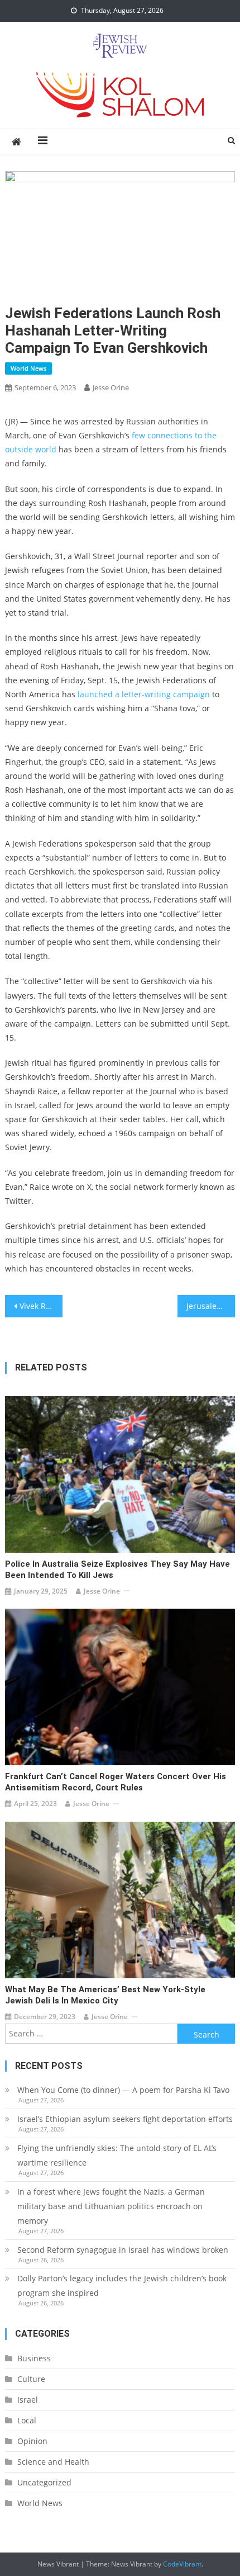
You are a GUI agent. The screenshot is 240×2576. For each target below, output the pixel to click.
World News (28, 368)
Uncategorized (44, 2482)
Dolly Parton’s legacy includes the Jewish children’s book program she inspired (122, 2286)
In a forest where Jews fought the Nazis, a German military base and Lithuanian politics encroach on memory (111, 2206)
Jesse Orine (111, 387)
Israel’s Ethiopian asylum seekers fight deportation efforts (125, 2119)
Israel (28, 2400)
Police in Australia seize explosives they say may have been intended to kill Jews (117, 1570)
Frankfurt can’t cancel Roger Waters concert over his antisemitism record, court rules (116, 1782)
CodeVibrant (182, 2564)
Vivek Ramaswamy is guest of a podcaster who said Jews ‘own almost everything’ (41, 1306)
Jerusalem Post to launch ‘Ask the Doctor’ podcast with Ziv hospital (211, 1306)
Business (34, 2358)
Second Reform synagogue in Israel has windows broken (123, 2250)
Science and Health (53, 2462)
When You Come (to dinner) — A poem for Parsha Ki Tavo (123, 2090)
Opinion (32, 2441)
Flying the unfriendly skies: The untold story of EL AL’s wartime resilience (117, 2155)
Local (27, 2420)
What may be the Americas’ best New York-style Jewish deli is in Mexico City (105, 1995)
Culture (31, 2379)
